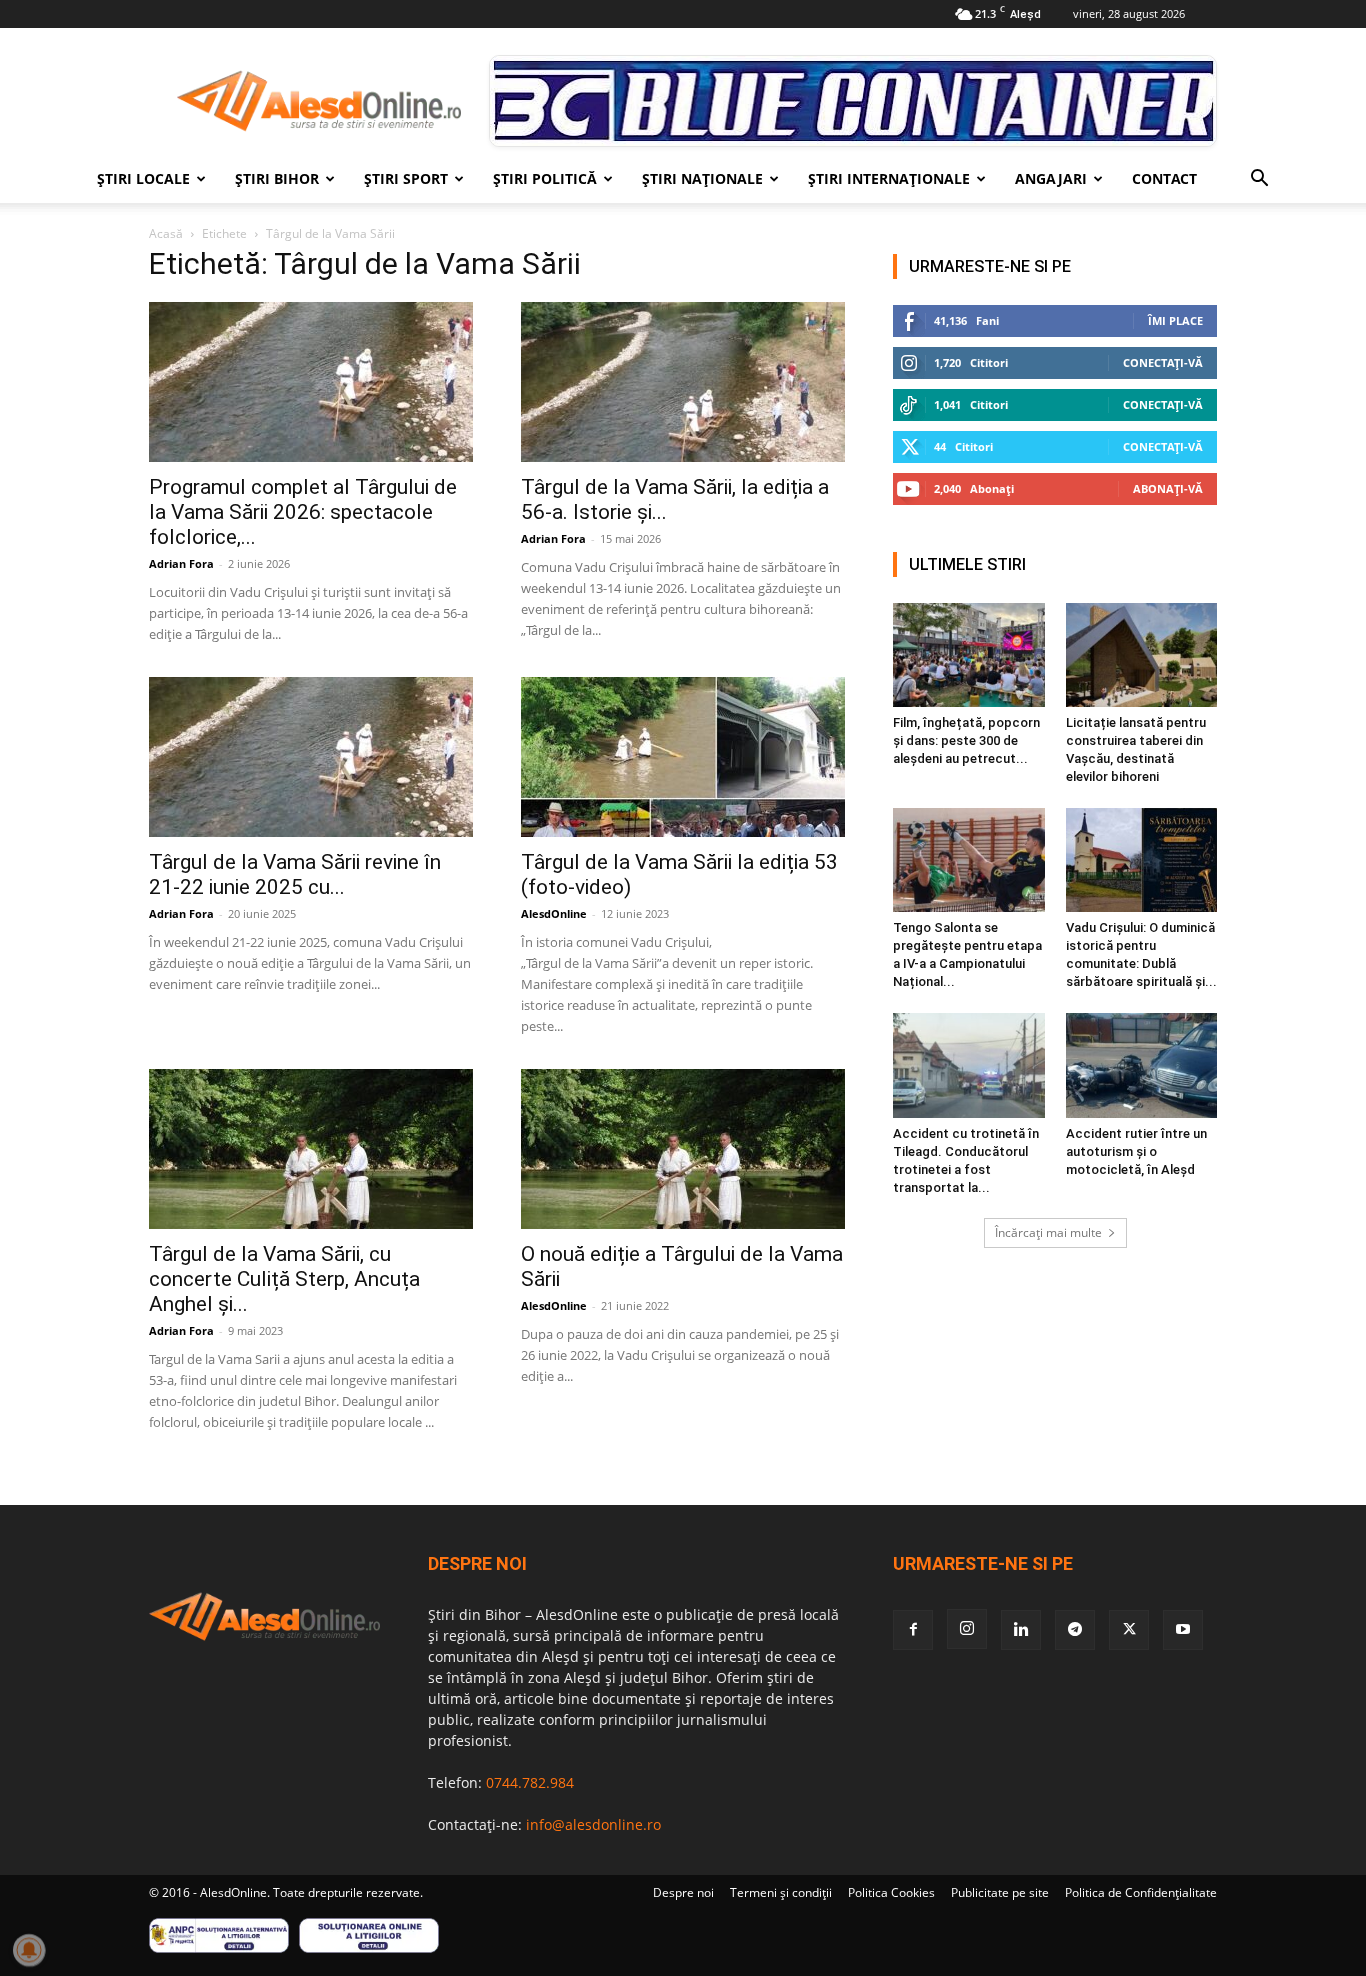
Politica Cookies (891, 1892)
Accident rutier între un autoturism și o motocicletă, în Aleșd (1136, 1151)
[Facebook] (913, 1630)
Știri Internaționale (889, 178)
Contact (1164, 178)
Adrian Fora (181, 563)
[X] (1129, 1630)
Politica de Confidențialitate (1141, 1892)
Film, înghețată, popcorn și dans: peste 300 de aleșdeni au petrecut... (966, 740)
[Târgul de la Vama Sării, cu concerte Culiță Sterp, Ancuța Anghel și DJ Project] (311, 1149)
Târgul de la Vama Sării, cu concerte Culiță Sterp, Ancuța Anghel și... (284, 1279)
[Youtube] (1183, 1630)
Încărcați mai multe (1048, 1232)
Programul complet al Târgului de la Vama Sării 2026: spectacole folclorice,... (303, 512)
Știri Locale (143, 178)
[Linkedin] (1021, 1630)
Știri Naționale (702, 178)
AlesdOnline (554, 913)
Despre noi (683, 1892)
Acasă (166, 233)
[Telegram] (1075, 1630)
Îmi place (1175, 320)
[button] (1259, 180)
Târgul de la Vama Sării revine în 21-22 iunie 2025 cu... (295, 874)
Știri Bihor (277, 178)
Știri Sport (406, 178)
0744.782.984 (530, 1782)
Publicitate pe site (1000, 1892)
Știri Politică (545, 178)
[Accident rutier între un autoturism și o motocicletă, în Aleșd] (1142, 1065)
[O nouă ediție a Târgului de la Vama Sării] (683, 1149)
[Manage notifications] (29, 1950)
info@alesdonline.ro (593, 1824)
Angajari (1051, 178)
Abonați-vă (1168, 488)
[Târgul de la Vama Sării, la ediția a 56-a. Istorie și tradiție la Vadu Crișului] (683, 382)
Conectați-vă (1163, 362)
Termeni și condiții (781, 1892)
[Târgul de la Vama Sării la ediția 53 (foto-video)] (683, 757)
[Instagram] (967, 1629)
